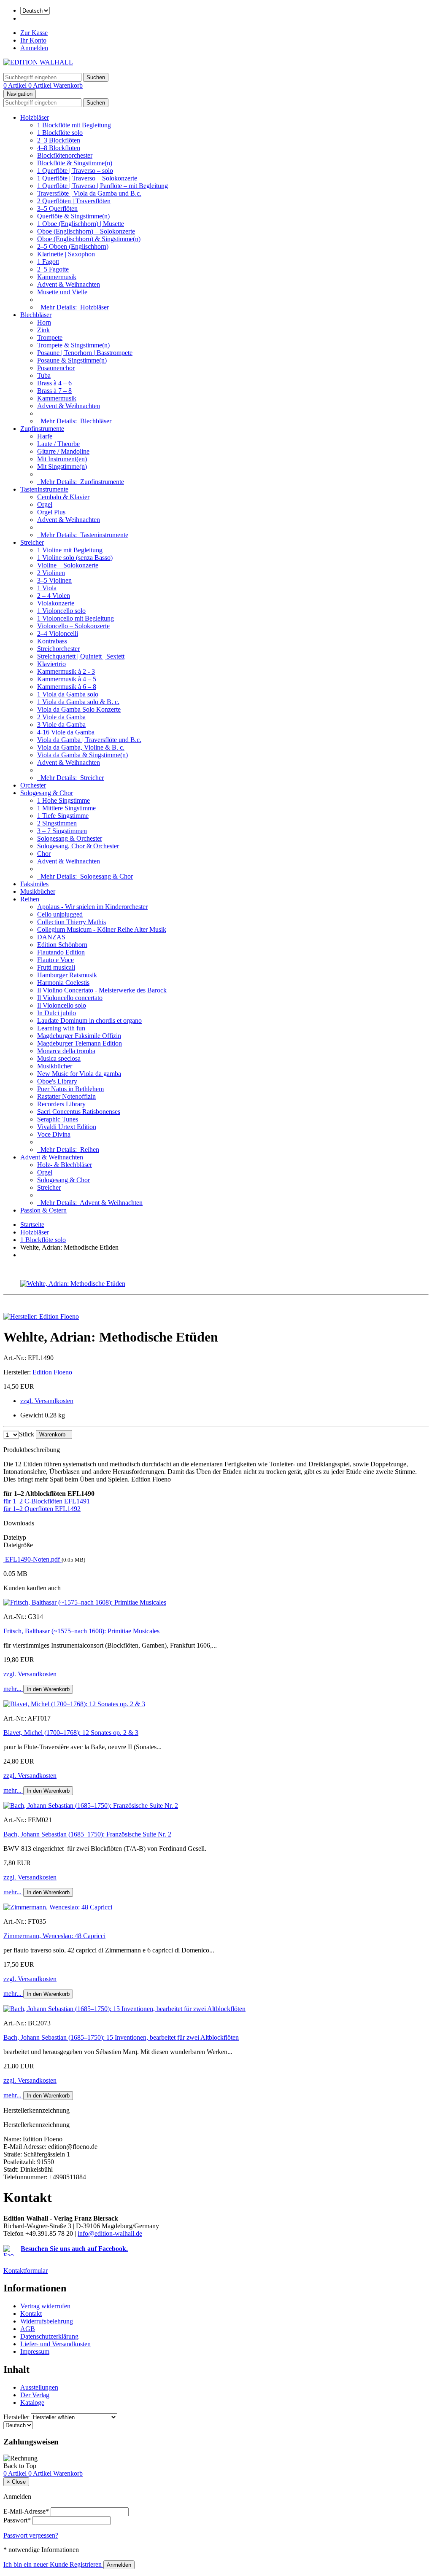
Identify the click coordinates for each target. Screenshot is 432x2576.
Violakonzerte (56, 603)
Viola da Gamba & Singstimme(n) (82, 755)
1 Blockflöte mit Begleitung (74, 125)
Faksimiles (34, 884)
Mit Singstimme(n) (62, 467)
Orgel (45, 504)
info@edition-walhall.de (110, 2233)
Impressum (35, 2351)
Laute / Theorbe (58, 444)
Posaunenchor (56, 368)
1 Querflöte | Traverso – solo (75, 171)
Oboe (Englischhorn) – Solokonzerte (86, 231)
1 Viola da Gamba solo (68, 694)
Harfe (45, 436)
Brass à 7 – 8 (54, 391)
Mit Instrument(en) (62, 459)
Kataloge (32, 2403)
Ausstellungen (39, 2387)
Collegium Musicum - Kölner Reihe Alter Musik (102, 929)
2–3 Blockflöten (59, 140)
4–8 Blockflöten (59, 148)
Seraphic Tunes (58, 1119)
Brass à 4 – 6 (54, 383)
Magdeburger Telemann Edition (80, 1043)
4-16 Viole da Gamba (66, 732)
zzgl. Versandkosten (47, 1401)
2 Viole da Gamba (61, 717)
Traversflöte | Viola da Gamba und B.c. (89, 193)
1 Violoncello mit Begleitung (76, 618)
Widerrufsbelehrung (47, 2321)
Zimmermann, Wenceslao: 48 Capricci (54, 1936)
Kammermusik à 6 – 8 (67, 687)
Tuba (44, 375)
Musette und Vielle (62, 292)
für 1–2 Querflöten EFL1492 (42, 1509)
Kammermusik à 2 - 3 (66, 671)
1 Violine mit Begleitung (70, 550)
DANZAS (51, 937)
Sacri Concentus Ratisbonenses (79, 1112)
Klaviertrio (51, 664)
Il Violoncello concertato (70, 998)
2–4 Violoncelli (58, 633)
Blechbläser (36, 315)
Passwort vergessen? (31, 2535)
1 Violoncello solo (61, 611)
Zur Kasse (34, 33)
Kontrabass (52, 641)
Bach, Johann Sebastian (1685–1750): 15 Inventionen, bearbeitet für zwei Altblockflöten (121, 2037)
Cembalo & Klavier (63, 497)
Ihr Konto (33, 40)
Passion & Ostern (43, 1210)
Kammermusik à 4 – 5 (67, 679)
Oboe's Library (57, 1081)
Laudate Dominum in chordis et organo (89, 1020)
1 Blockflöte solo (60, 133)
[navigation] (20, 2466)
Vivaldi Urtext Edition (67, 1127)
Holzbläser (35, 117)
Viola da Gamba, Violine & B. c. (81, 747)
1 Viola (47, 588)
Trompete (50, 337)
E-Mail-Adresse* (26, 2511)
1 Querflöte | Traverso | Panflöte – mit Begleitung (103, 186)
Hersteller (16, 2417)
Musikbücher (38, 891)
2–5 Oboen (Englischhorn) (73, 246)
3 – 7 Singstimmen (62, 831)
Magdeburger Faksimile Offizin (79, 1036)
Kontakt (31, 2314)
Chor (44, 854)
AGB (28, 2329)
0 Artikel (16, 85)
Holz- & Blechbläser (65, 1165)
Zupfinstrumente (42, 429)
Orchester (33, 785)
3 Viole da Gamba (61, 725)
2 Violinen (51, 573)
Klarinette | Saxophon (66, 254)
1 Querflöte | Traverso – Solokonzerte (87, 178)
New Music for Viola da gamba (79, 1074)
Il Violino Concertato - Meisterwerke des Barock (102, 990)
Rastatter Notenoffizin (66, 1096)
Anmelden (34, 48)
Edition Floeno (52, 1372)
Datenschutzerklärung (49, 2336)
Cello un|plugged (60, 914)
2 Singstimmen (57, 823)
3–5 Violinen (54, 580)
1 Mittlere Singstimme (66, 808)
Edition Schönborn (62, 945)
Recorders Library (61, 1104)
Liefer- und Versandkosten (55, 2344)
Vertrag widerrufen (45, 2306)
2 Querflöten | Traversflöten (74, 201)
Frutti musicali (56, 967)
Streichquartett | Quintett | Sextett (81, 656)
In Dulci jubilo (57, 1013)
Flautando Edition (61, 952)
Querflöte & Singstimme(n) (73, 216)
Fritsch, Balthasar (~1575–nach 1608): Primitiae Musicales (81, 1631)
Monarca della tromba (66, 1051)
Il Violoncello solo (62, 1005)
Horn (44, 322)
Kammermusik (57, 277)
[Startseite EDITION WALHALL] (38, 62)
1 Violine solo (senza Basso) (75, 558)
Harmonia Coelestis (63, 983)
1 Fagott (48, 262)
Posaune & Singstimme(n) (72, 360)
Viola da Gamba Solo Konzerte (79, 709)
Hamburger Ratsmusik (67, 975)
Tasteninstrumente (44, 489)
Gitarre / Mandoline (63, 451)
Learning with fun (61, 1028)
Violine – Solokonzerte (68, 565)
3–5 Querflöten (57, 208)
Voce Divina (54, 1134)
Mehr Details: (73, 307)
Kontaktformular (26, 2271)
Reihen (30, 899)
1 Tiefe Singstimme (63, 816)
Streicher (32, 542)
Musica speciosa (59, 1058)
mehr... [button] (13, 1689)
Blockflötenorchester (65, 155)
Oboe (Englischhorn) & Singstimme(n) (89, 239)
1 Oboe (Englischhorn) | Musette (81, 224)
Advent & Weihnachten (69, 284)
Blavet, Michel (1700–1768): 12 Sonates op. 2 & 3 (71, 1733)
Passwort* (17, 2520)
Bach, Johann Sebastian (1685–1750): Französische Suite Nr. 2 (87, 1834)
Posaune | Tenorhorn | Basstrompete (85, 353)
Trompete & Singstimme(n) (73, 345)
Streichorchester (58, 649)
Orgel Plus (51, 512)
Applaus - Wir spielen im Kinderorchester (92, 907)
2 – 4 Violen (54, 596)
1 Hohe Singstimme (63, 800)
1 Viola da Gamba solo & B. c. (78, 702)
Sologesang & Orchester (70, 838)
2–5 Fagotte (53, 269)
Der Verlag (35, 2395)
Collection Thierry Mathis (72, 922)
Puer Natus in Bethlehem (70, 1089)
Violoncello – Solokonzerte (73, 626)
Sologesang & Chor (47, 793)
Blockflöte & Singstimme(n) (75, 163)
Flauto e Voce (55, 960)
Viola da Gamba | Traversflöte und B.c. (89, 740)
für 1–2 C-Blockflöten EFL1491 (47, 1501)
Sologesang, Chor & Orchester (78, 846)
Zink (43, 330)
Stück (27, 1434)
